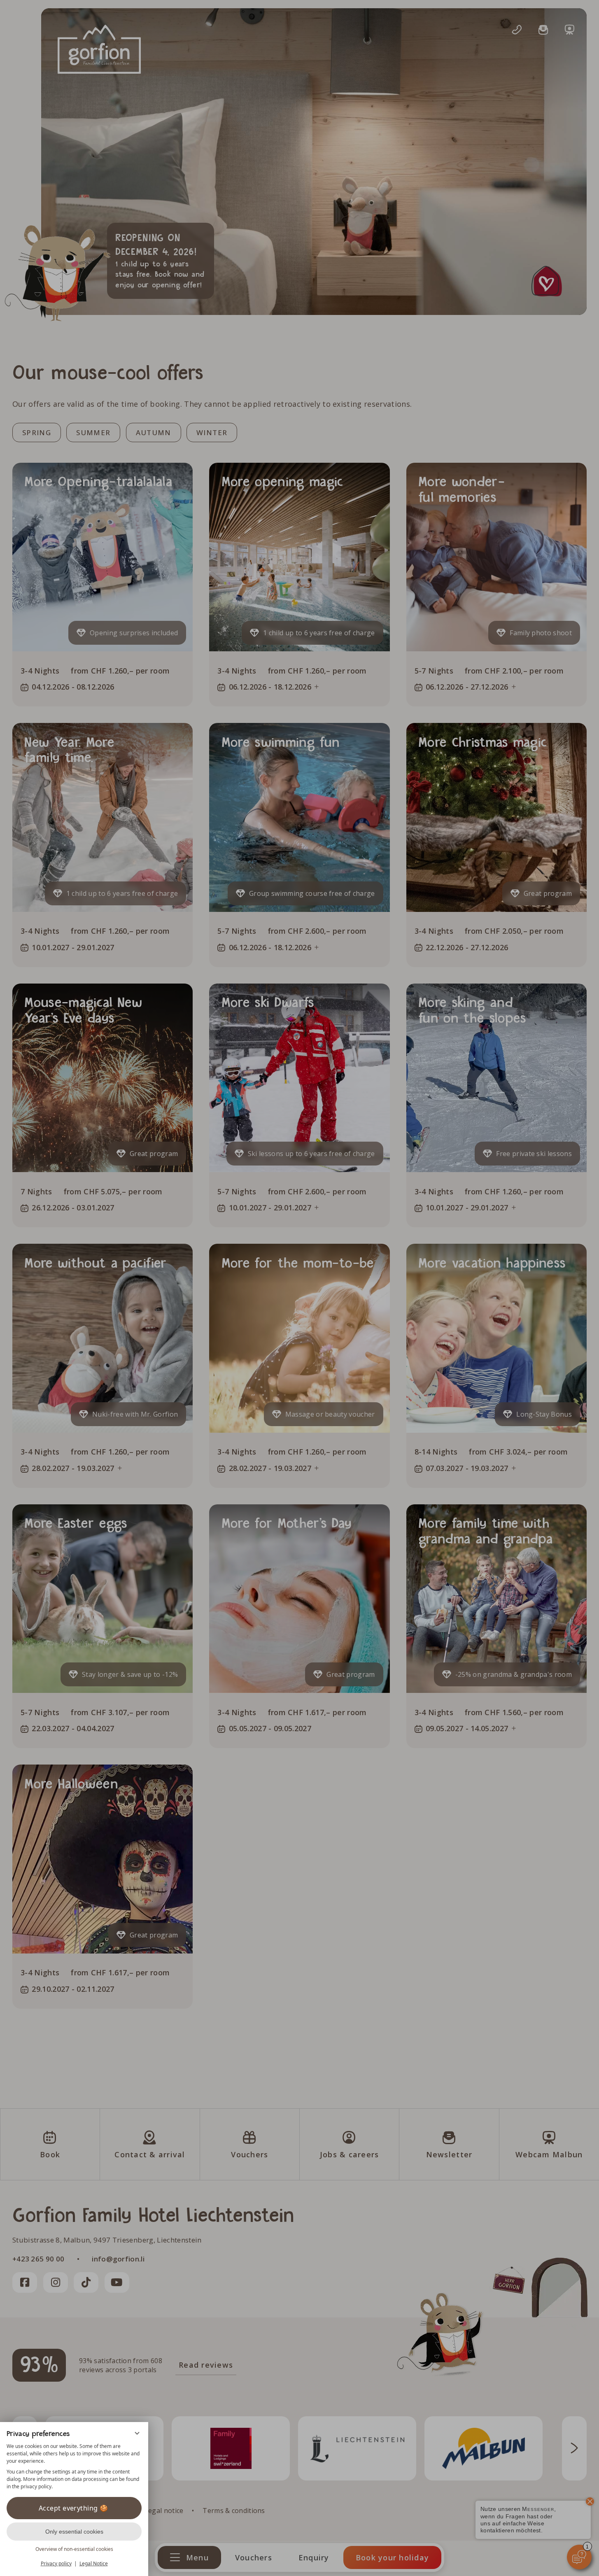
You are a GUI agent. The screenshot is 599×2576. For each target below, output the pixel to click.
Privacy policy (56, 2563)
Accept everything (68, 2508)
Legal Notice (94, 2563)
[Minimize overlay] (137, 2433)
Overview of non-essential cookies (74, 2549)
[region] (74, 2466)
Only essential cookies (74, 2532)
